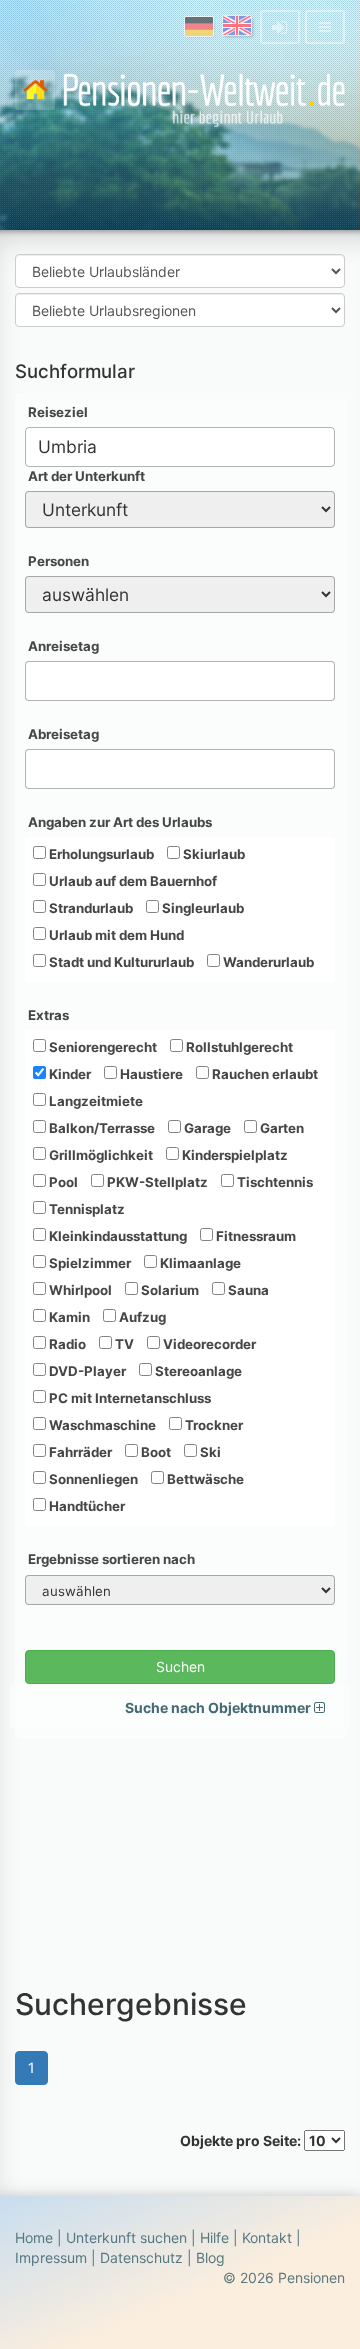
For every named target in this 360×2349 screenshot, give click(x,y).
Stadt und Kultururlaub (120, 962)
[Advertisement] (180, 1853)
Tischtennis (273, 1182)
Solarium (168, 1290)
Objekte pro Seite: (242, 2140)
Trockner (212, 1425)
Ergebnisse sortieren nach (111, 1559)
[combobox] (180, 447)
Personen (58, 561)
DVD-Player (86, 1371)
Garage (206, 1128)
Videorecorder (208, 1344)
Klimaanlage (199, 1263)
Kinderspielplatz (233, 1155)
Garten (280, 1128)
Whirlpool (79, 1290)
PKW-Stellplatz (156, 1182)
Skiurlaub (212, 854)
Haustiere (150, 1074)
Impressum (51, 2257)
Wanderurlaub (267, 962)
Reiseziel (58, 412)
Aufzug (141, 1317)
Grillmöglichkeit (99, 1155)
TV (123, 1344)
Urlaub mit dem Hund (115, 935)
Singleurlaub (201, 908)
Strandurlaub (89, 908)
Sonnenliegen (92, 1479)
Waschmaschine (101, 1425)
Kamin (68, 1317)
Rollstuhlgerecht (238, 1047)
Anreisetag (63, 646)
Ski (209, 1452)
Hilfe (214, 2237)
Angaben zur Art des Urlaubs (120, 822)
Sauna (247, 1290)
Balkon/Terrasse (100, 1128)
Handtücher (85, 1506)
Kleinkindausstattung (116, 1236)
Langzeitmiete (94, 1101)
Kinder (68, 1074)
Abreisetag (63, 734)
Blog (210, 2257)
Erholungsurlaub (100, 854)
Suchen (180, 1666)
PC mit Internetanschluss (128, 1398)
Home (34, 2237)
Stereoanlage (197, 1371)
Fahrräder (79, 1452)
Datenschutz (141, 2257)
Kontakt (267, 2237)
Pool (62, 1182)
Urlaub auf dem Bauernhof (131, 881)
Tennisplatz (85, 1209)
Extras (48, 1015)
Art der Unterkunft (86, 476)
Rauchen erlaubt (263, 1074)
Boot (154, 1452)
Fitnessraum (254, 1236)
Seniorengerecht (101, 1047)
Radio (66, 1344)
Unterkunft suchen (126, 2237)
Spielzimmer (88, 1263)
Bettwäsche (204, 1479)
